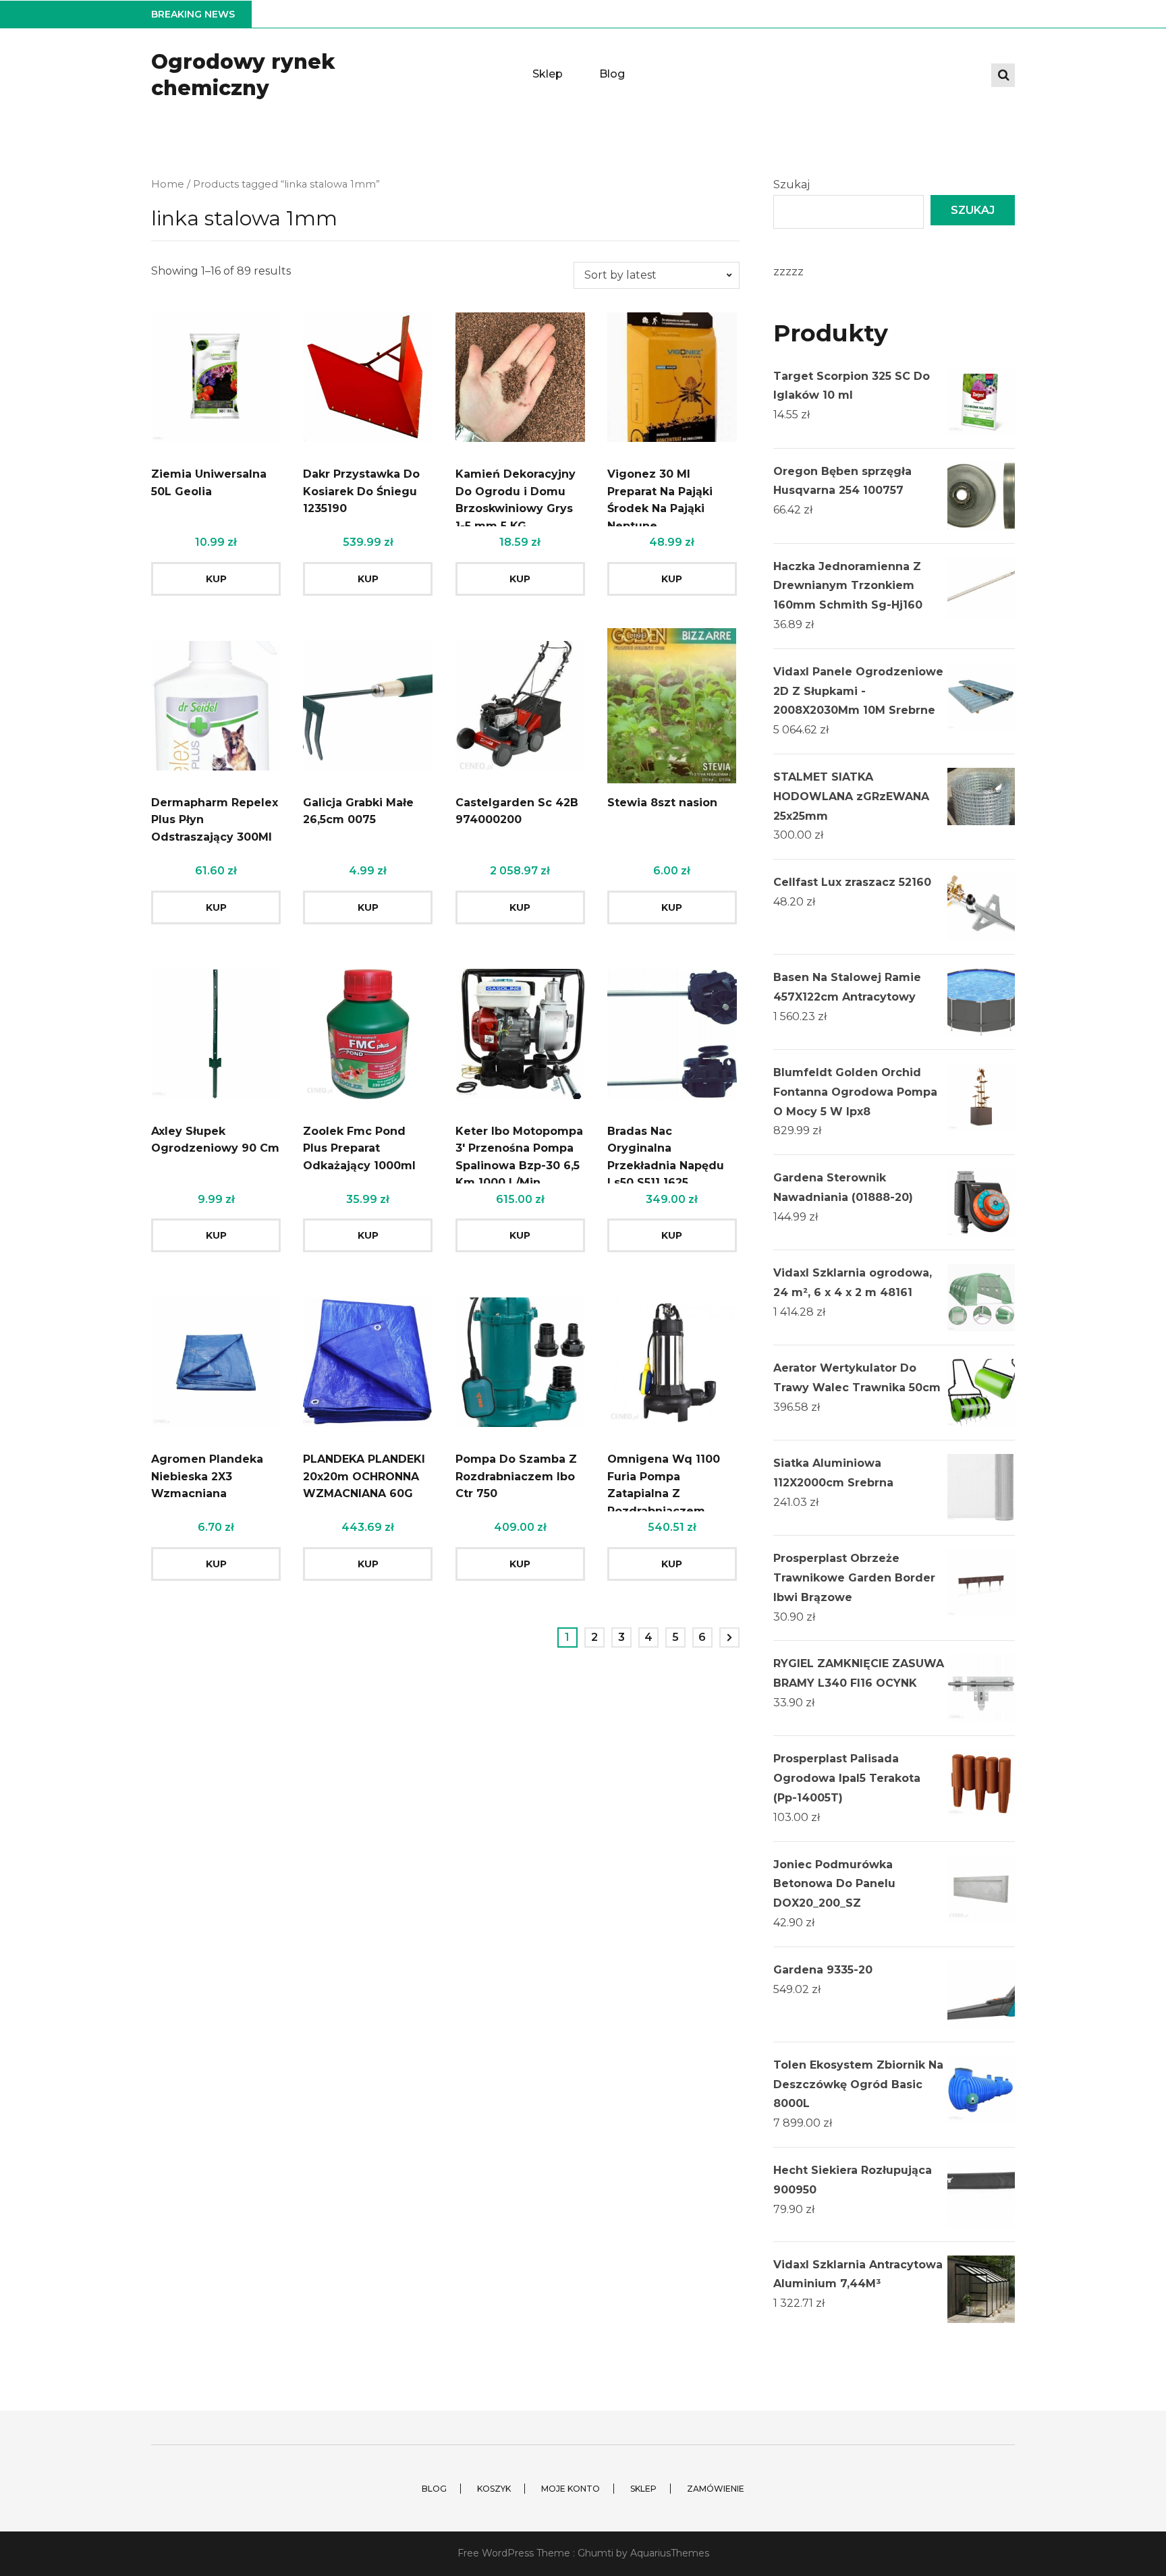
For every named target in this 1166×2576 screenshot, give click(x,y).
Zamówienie (716, 2489)
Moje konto (571, 2489)
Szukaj (792, 185)
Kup (216, 579)
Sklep (548, 74)
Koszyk (494, 2489)
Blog (612, 74)
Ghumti (595, 2553)
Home (168, 184)
